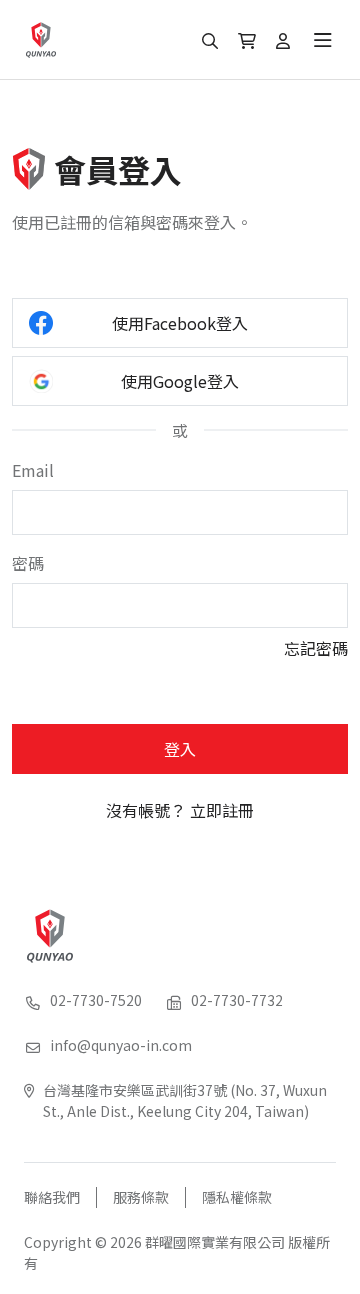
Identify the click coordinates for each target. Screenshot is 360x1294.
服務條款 (141, 1197)
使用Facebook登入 (180, 323)
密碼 (28, 563)
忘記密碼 (316, 648)
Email (33, 470)
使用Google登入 (180, 381)
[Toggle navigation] (323, 39)
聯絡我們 (52, 1197)
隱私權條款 (237, 1197)
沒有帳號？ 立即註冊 (180, 810)
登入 (180, 749)
